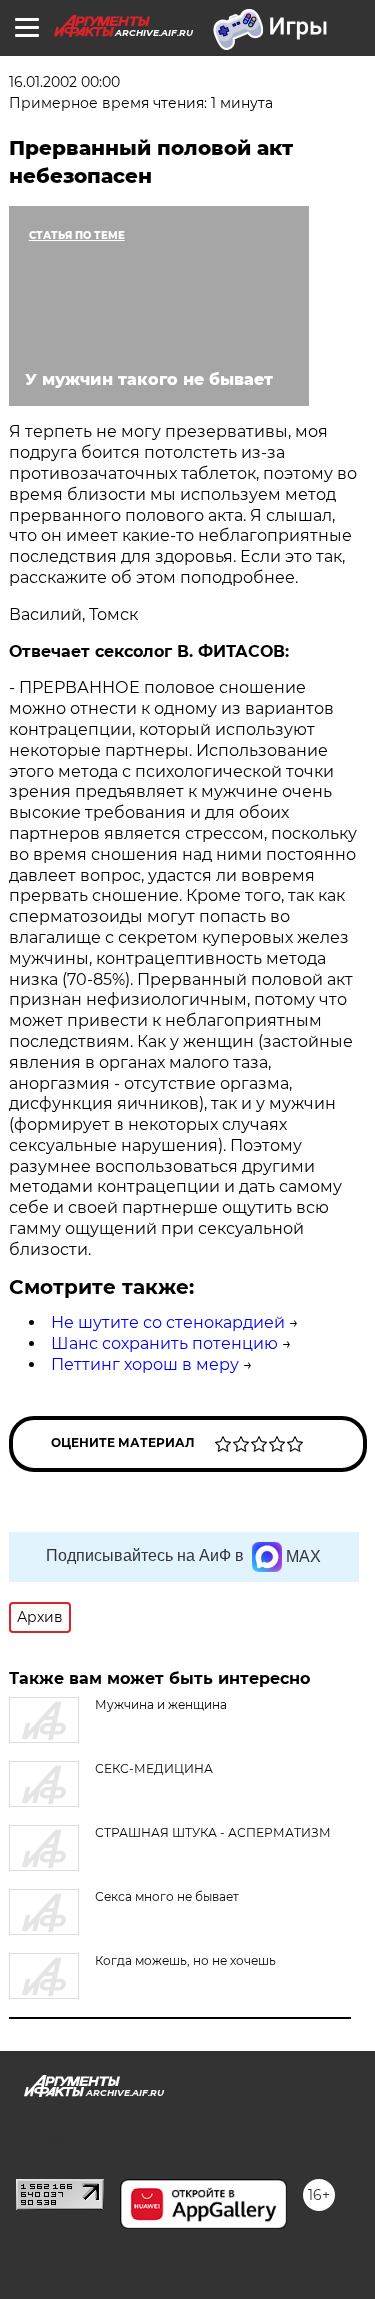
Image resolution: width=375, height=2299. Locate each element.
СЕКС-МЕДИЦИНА (154, 1768)
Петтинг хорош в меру (145, 1364)
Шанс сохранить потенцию (164, 1343)
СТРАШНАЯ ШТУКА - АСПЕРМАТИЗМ (213, 1832)
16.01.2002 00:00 (64, 82)
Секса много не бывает (167, 1896)
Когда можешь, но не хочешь (185, 1960)
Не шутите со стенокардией (168, 1322)
